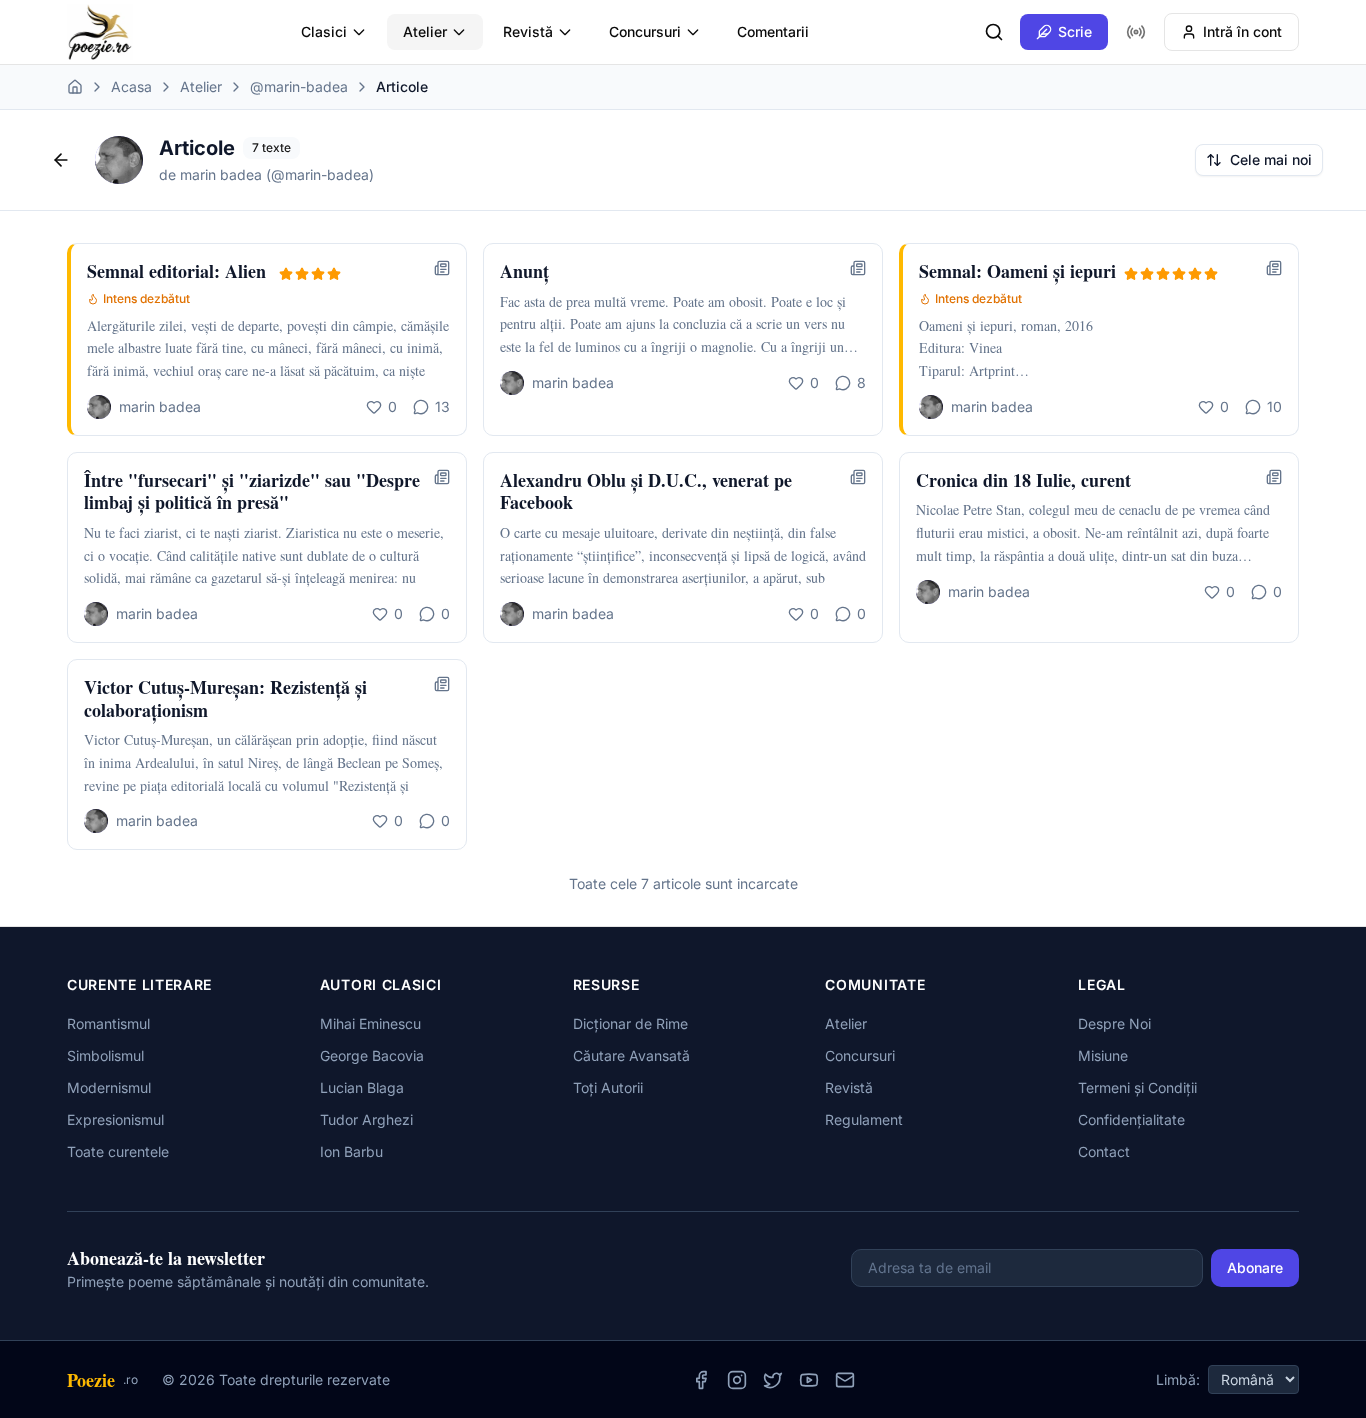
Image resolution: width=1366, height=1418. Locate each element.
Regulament (864, 1119)
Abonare (1255, 1267)
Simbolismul (105, 1055)
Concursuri (645, 31)
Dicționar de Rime (630, 1023)
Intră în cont (1242, 31)
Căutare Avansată (631, 1055)
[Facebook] (701, 1380)
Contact (1104, 1151)
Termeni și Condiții (1137, 1087)
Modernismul (109, 1087)
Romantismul (108, 1023)
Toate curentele (118, 1151)
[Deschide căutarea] (994, 32)
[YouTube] (809, 1380)
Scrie (1075, 31)
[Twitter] (773, 1380)
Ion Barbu (351, 1151)
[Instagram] (737, 1380)
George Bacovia (372, 1055)
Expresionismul (115, 1119)
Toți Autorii (608, 1087)
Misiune (1103, 1055)
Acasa (131, 86)
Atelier (425, 31)
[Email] (845, 1380)
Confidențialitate (1131, 1119)
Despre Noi (1114, 1023)
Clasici (324, 31)
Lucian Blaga (362, 1087)
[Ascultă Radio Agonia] (1136, 32)
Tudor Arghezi (366, 1119)
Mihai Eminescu (370, 1023)
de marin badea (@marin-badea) (266, 174)
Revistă (528, 31)
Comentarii (773, 31)
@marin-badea (299, 86)
